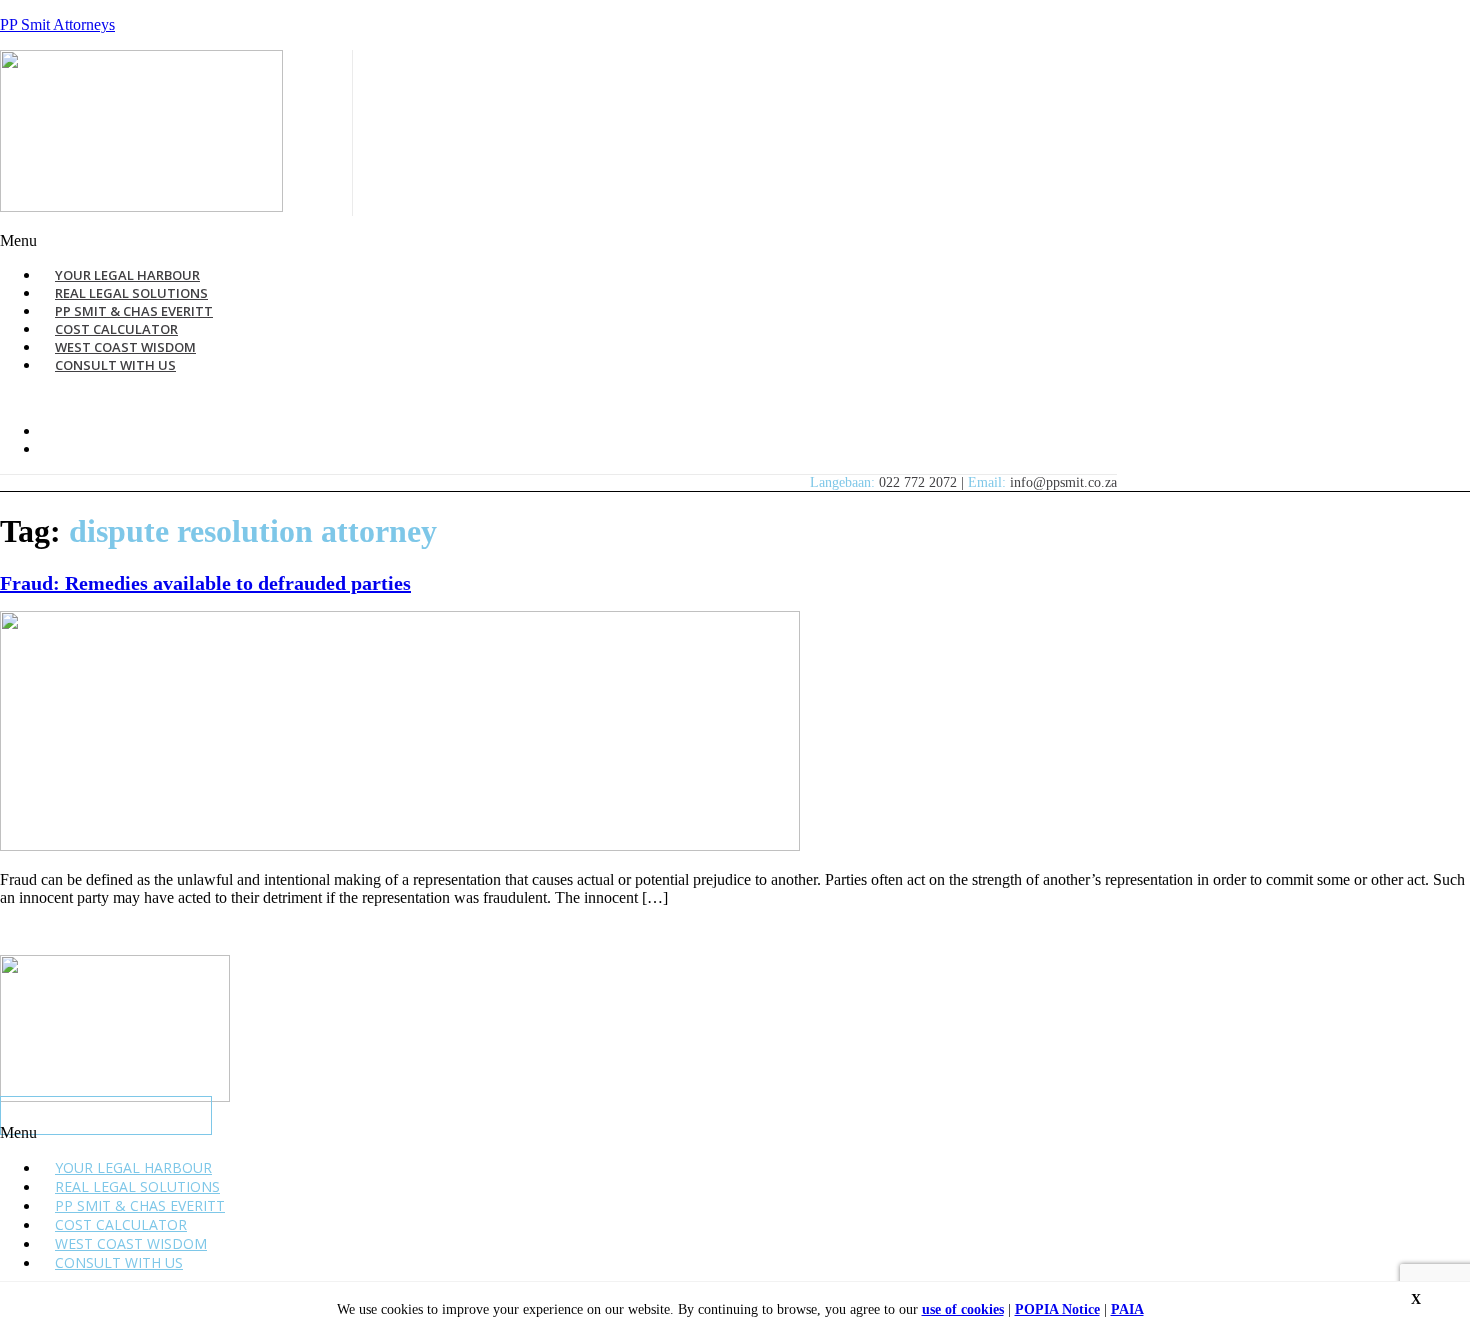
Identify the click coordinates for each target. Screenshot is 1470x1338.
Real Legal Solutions (137, 1186)
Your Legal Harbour (133, 1167)
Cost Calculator (121, 1224)
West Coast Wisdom (131, 1243)
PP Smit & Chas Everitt (140, 1205)
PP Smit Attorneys (57, 24)
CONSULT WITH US (115, 365)
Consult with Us (119, 1262)
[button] (503, 241)
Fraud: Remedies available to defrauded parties (205, 583)
